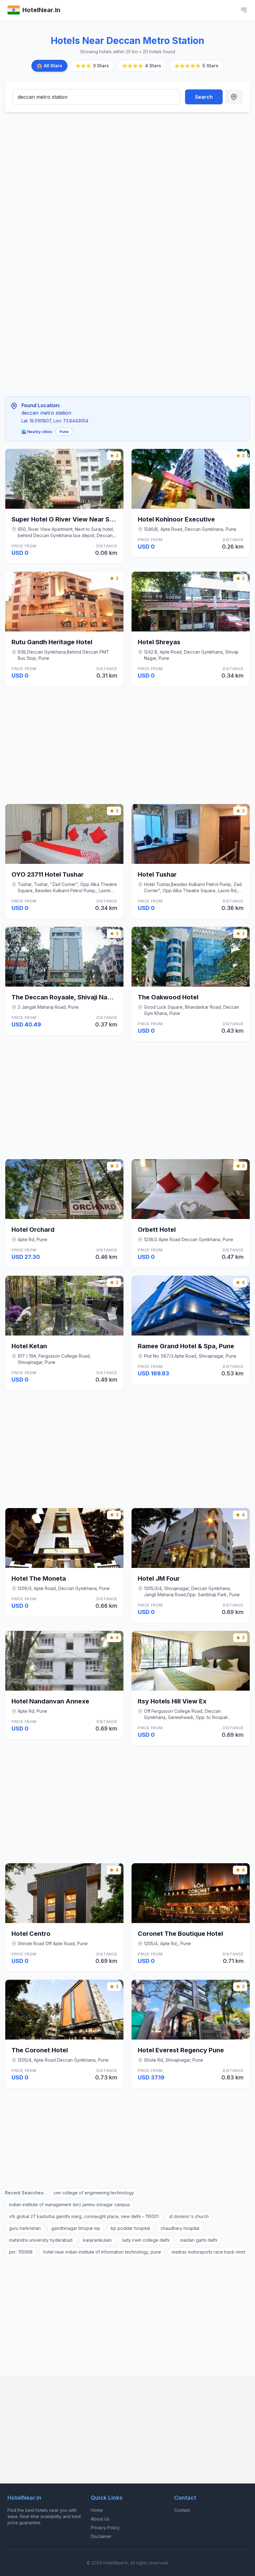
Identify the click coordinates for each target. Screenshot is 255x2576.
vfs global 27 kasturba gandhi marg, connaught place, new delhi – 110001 (84, 2216)
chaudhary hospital (180, 2228)
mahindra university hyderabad (41, 2240)
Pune (64, 432)
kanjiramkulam (97, 2240)
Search (204, 97)
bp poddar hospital (130, 2228)
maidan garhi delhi (199, 2240)
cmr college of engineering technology (94, 2193)
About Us (100, 2519)
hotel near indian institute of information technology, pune (102, 2252)
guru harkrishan (25, 2228)
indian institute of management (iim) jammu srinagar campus (70, 2205)
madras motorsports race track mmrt (209, 2252)
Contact (182, 2510)
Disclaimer (101, 2536)
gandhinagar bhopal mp (76, 2228)
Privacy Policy (105, 2528)
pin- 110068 (21, 2252)
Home (97, 2510)
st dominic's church (189, 2216)
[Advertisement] (101, 163)
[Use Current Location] (234, 97)
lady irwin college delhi (146, 2240)
